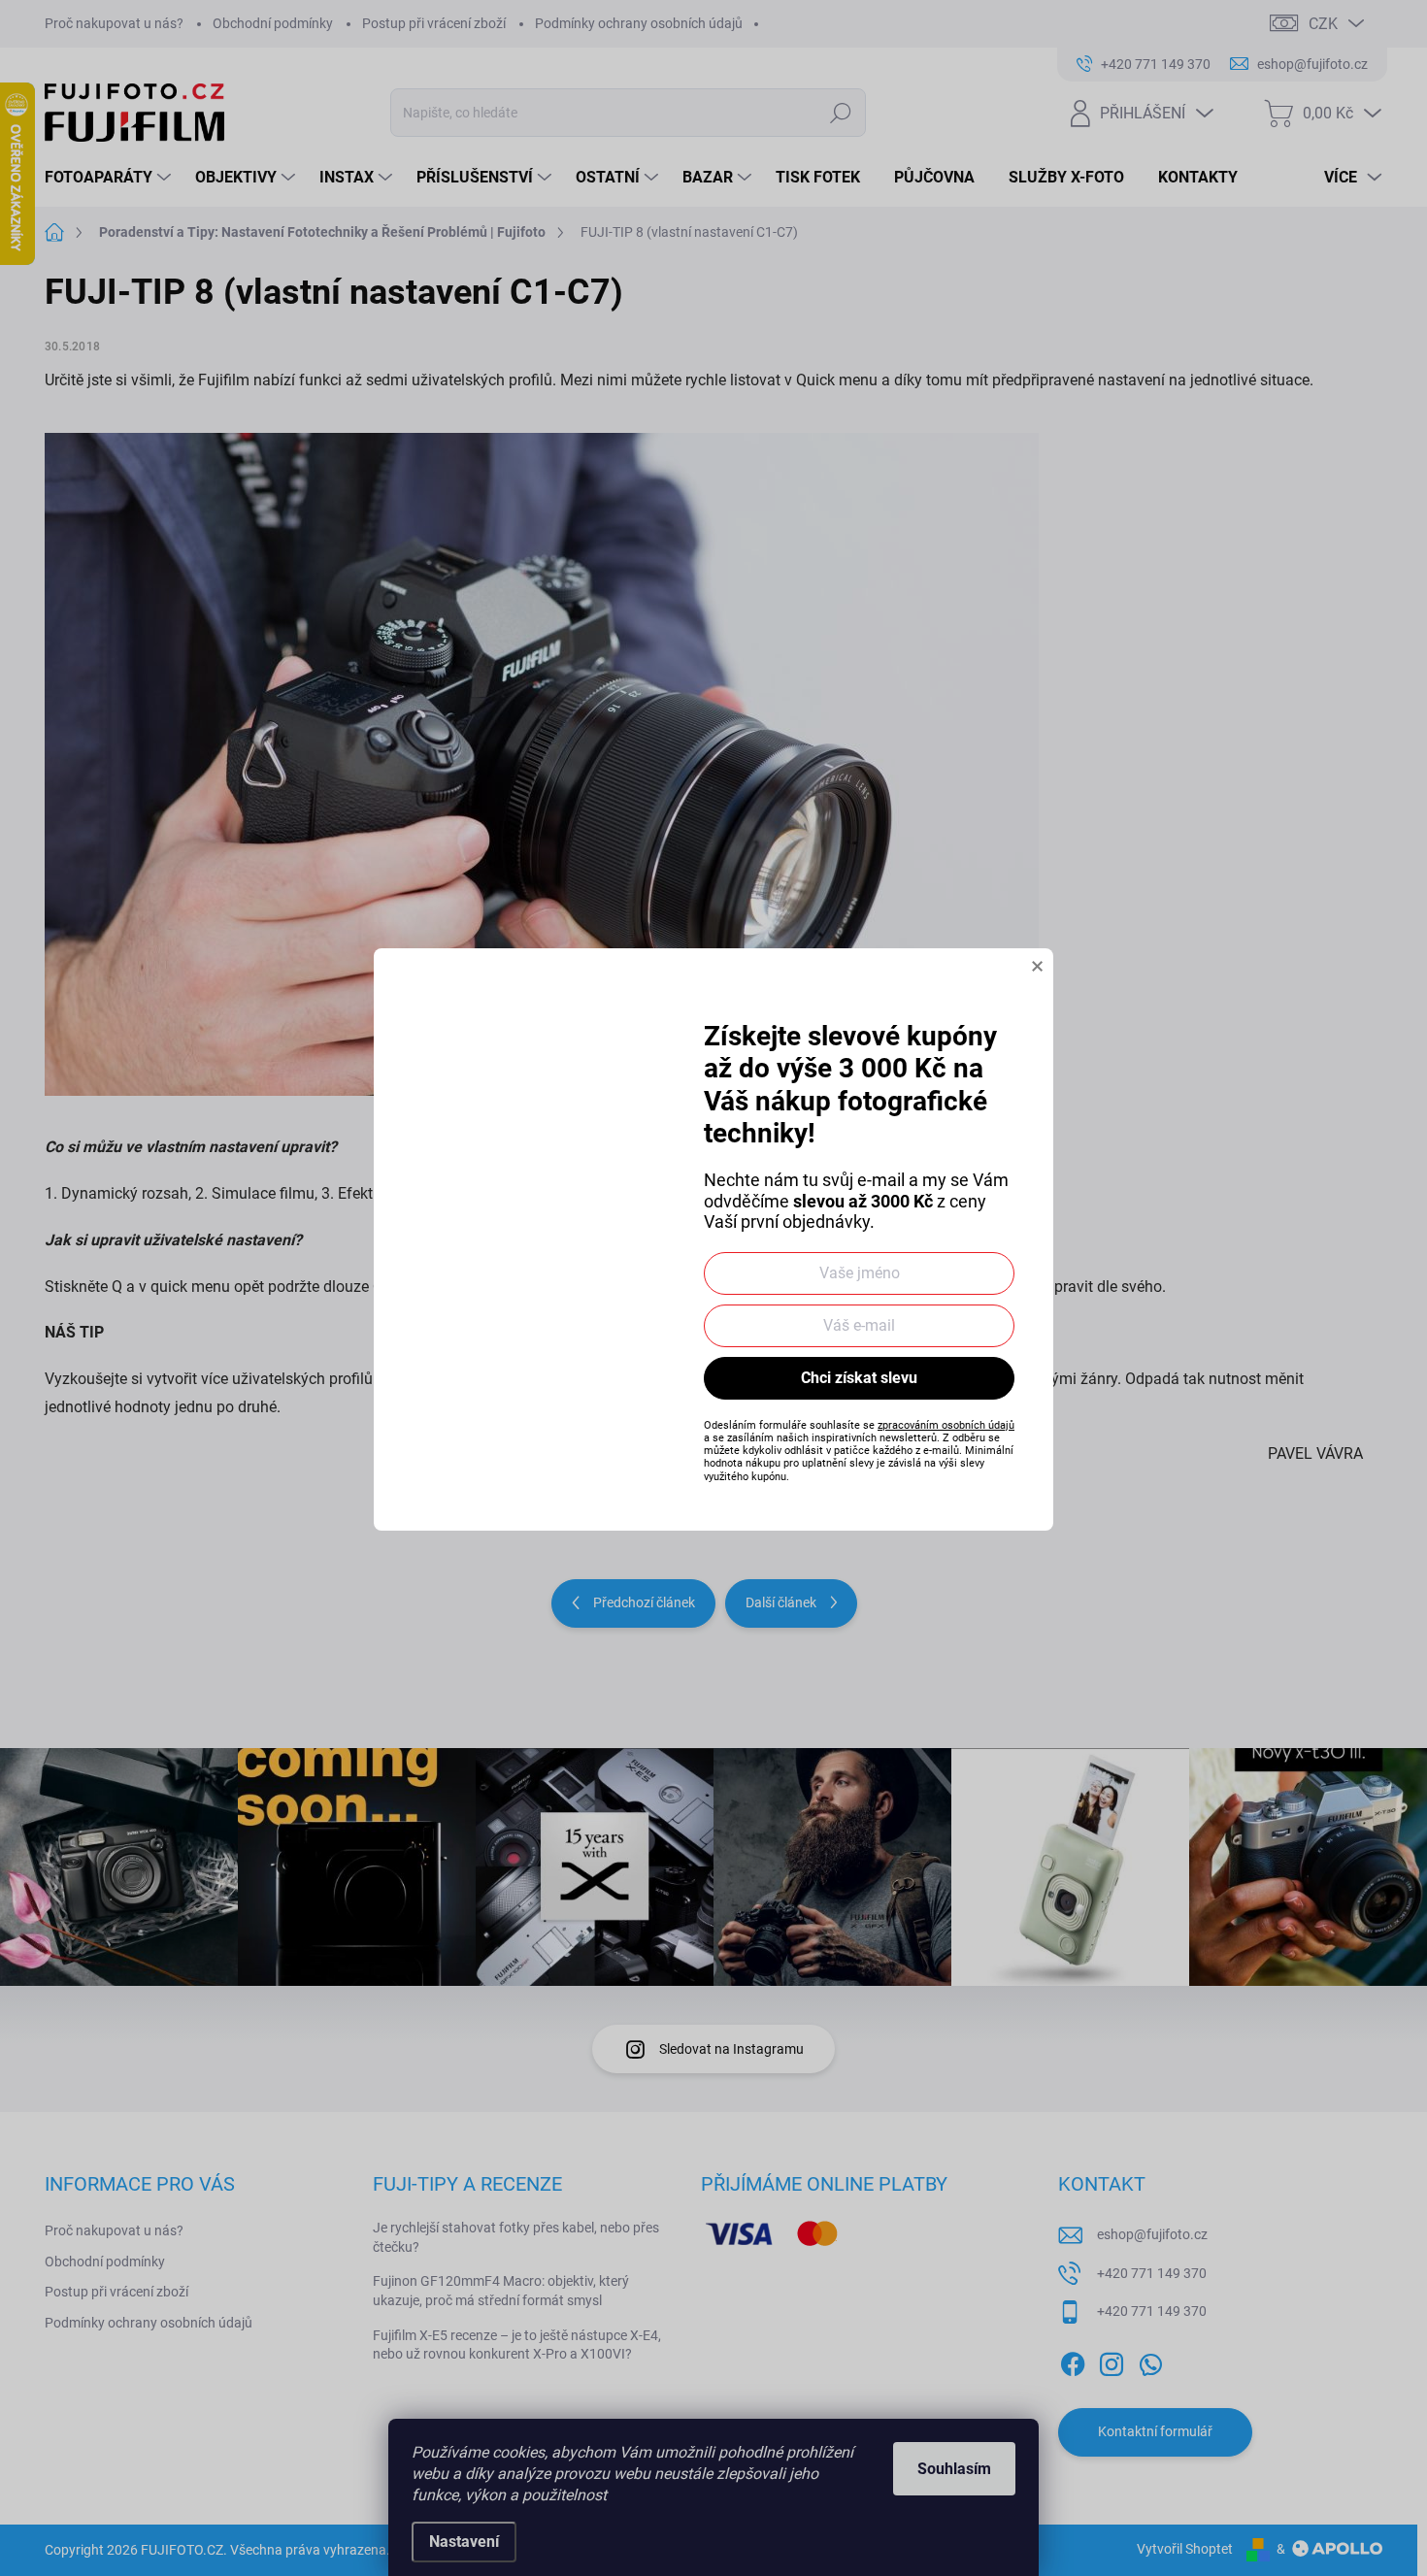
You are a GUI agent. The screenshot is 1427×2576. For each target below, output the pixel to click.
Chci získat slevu (859, 1378)
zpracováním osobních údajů (946, 1425)
